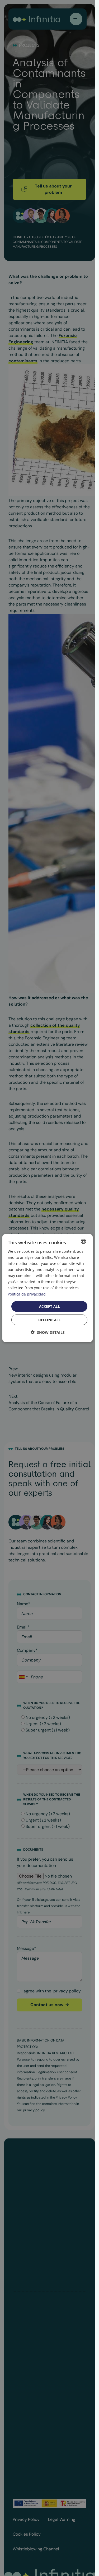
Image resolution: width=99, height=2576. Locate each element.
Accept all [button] (49, 1306)
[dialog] (48, 1288)
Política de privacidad (27, 1294)
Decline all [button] (49, 1320)
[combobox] (83, 1241)
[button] (48, 1332)
